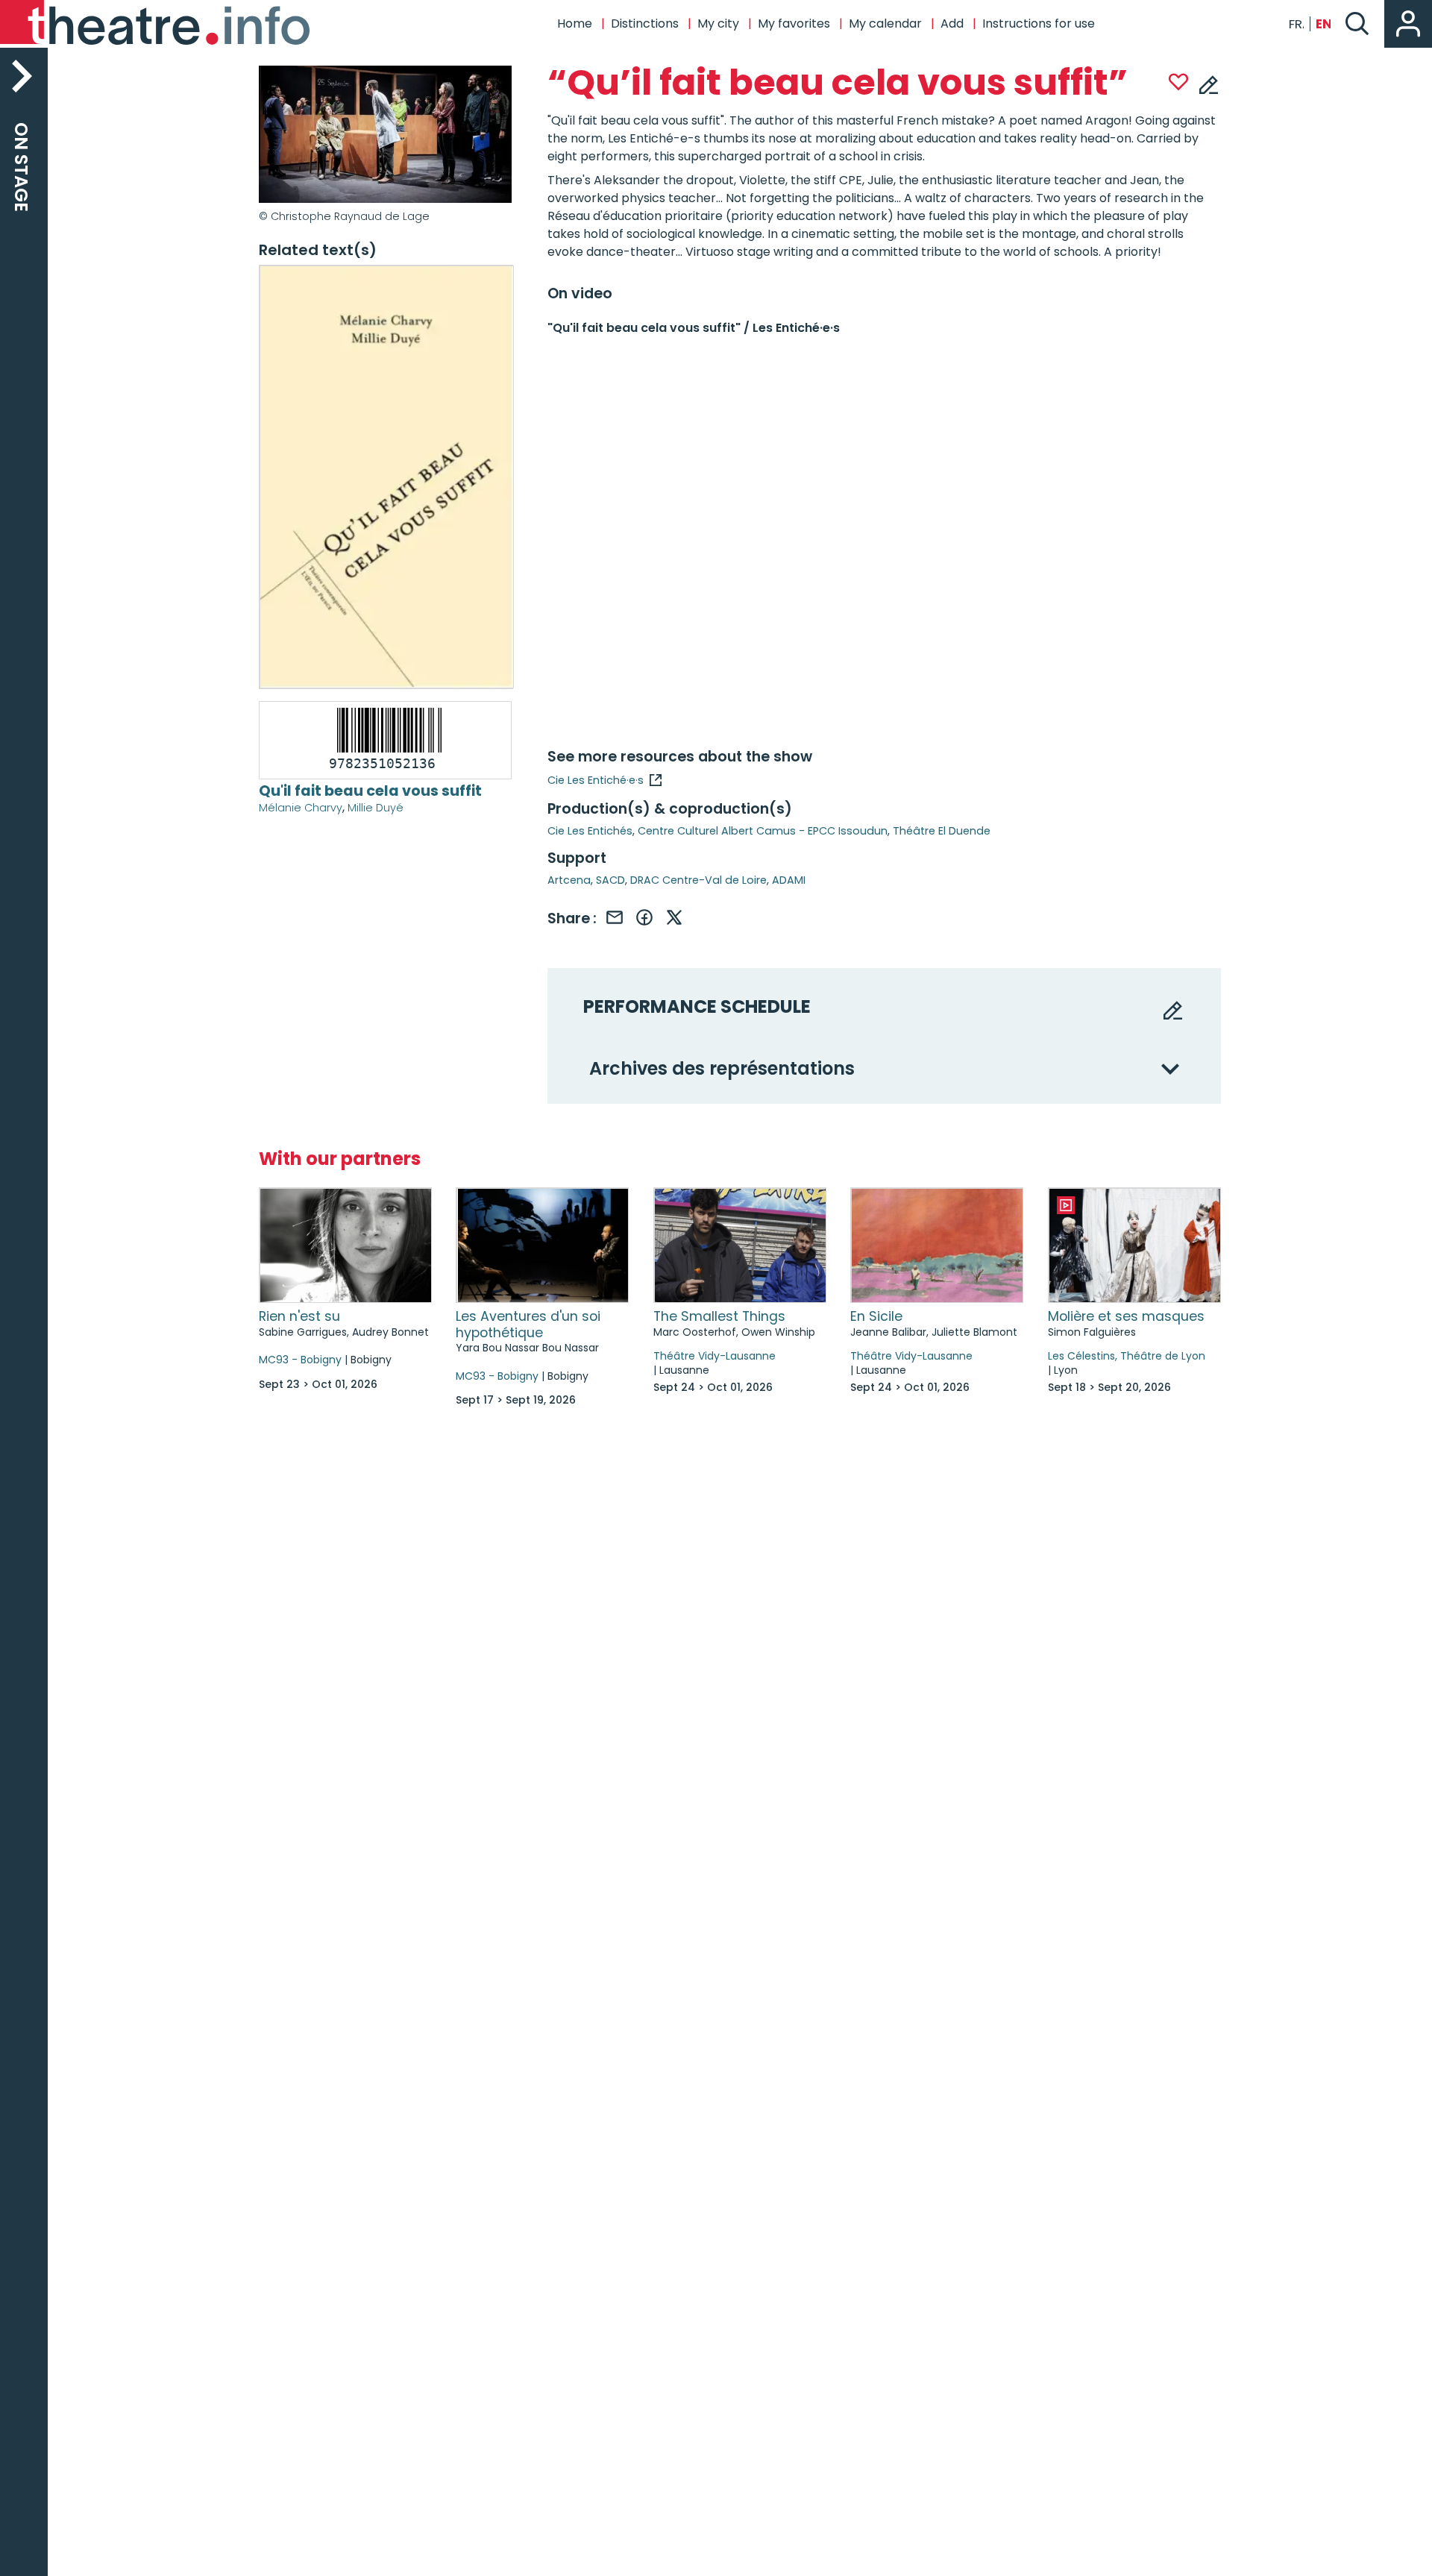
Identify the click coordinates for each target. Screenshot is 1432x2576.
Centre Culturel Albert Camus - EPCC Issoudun (763, 831)
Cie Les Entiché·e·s (596, 780)
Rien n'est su (299, 1316)
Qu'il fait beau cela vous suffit (370, 791)
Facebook (644, 917)
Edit (1209, 84)
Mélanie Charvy (301, 808)
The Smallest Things (719, 1316)
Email (615, 917)
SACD (610, 880)
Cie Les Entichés (590, 831)
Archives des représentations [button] (722, 1069)
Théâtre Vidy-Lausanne (715, 1356)
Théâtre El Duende (942, 831)
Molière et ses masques (1126, 1316)
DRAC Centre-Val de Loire (698, 880)
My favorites (794, 23)
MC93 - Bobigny (300, 1360)
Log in (1408, 24)
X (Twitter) (674, 917)
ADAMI (789, 880)
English (1323, 24)
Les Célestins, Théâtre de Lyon (1127, 1356)
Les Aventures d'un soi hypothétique (528, 1325)
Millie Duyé (376, 808)
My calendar (885, 23)
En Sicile (876, 1316)
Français (1296, 24)
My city (718, 23)
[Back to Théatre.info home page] (157, 24)
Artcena (569, 880)
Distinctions (645, 23)
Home (575, 23)
